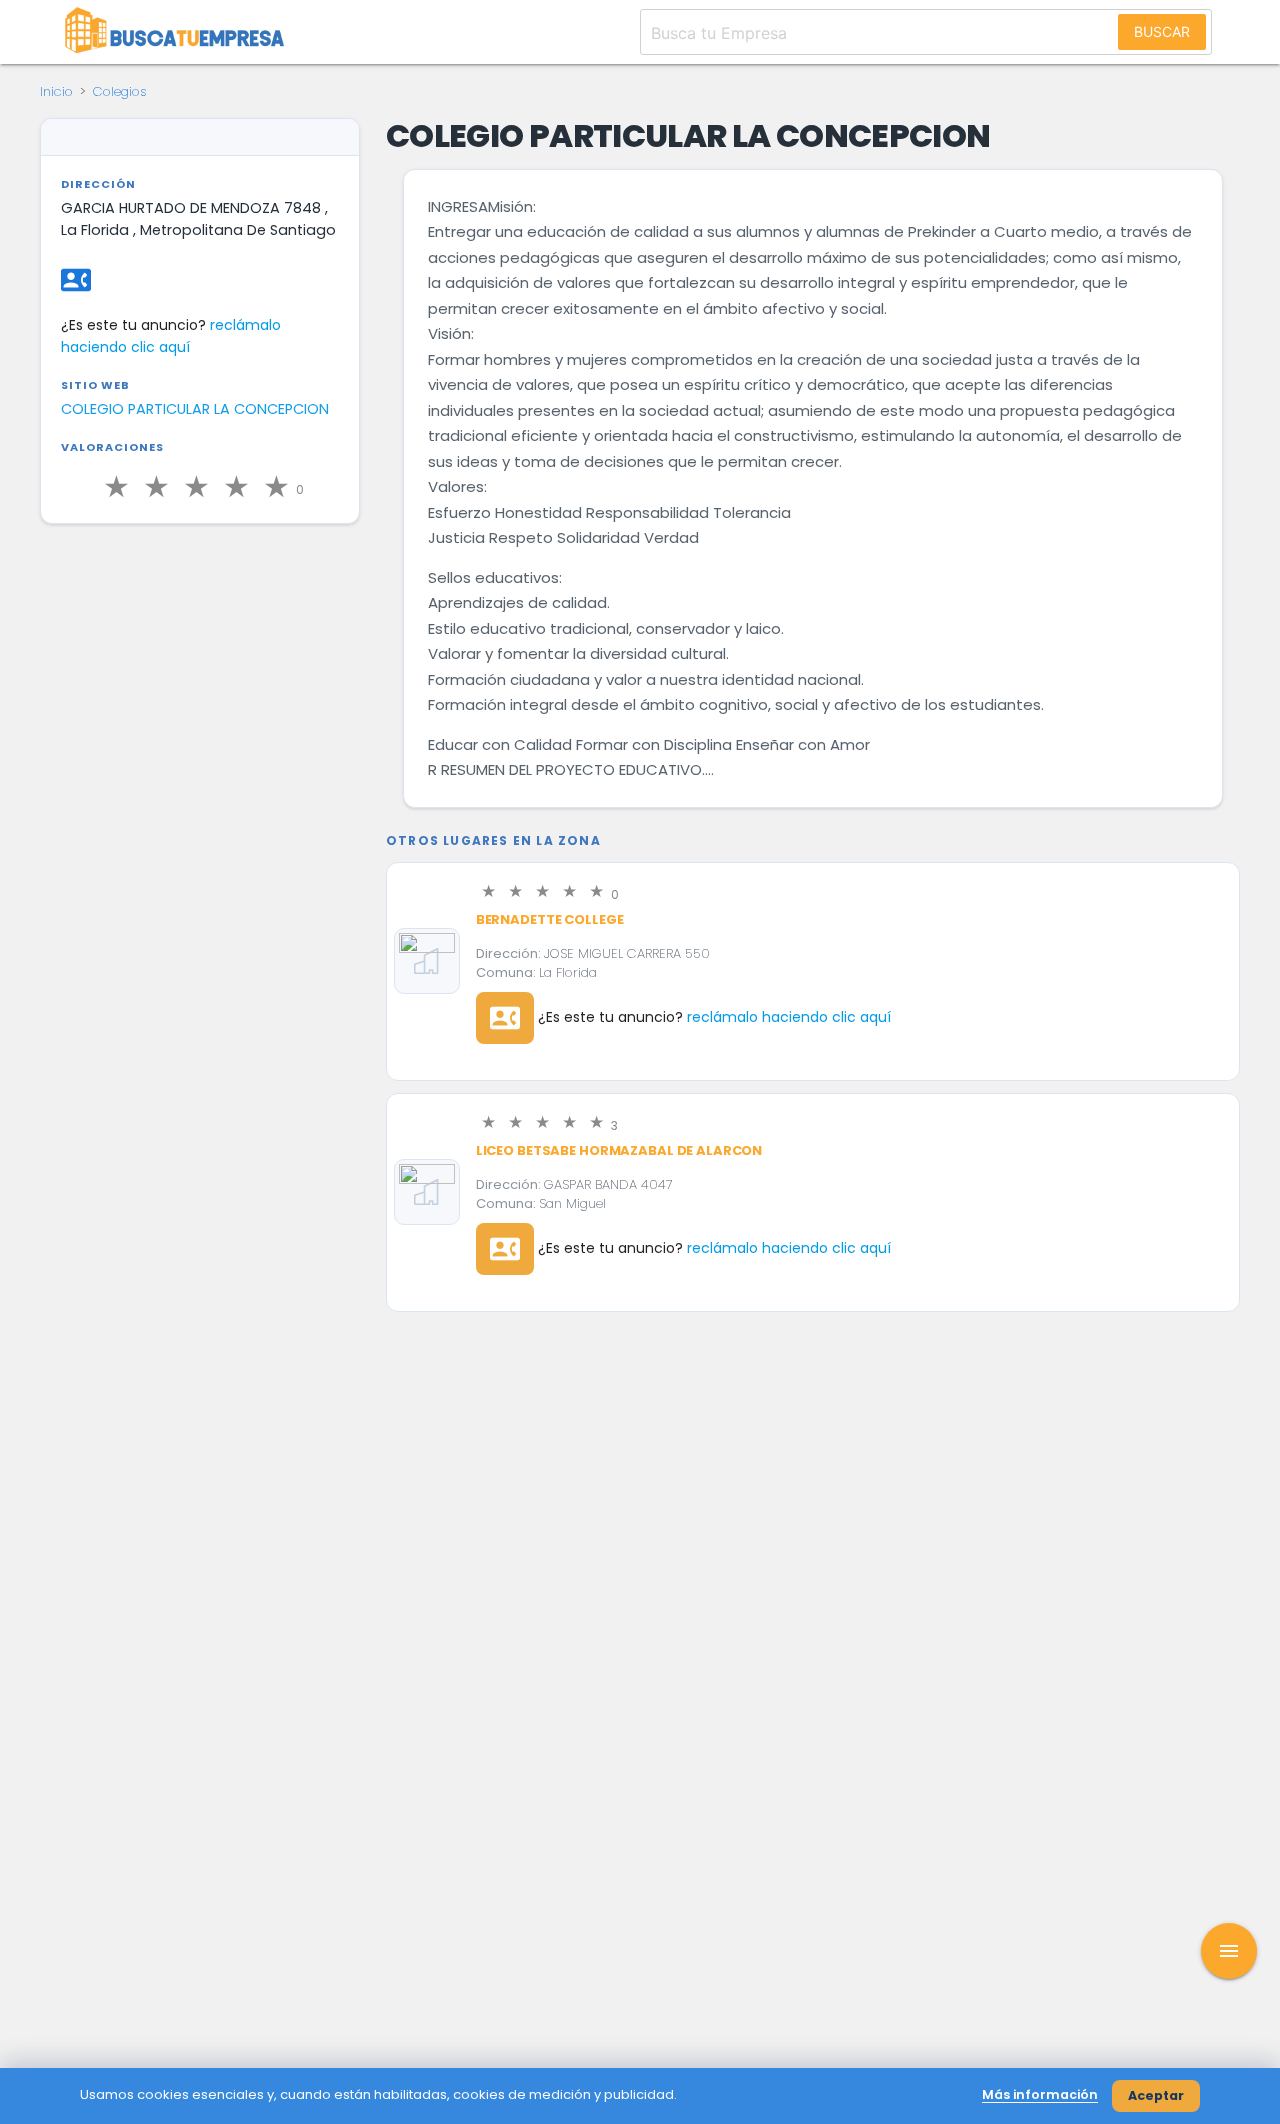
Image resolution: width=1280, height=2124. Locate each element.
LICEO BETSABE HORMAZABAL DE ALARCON (619, 1150)
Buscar (1162, 31)
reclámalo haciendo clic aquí (789, 1017)
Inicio (56, 91)
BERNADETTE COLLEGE (550, 919)
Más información (1040, 2094)
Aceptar (1156, 2095)
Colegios (120, 91)
